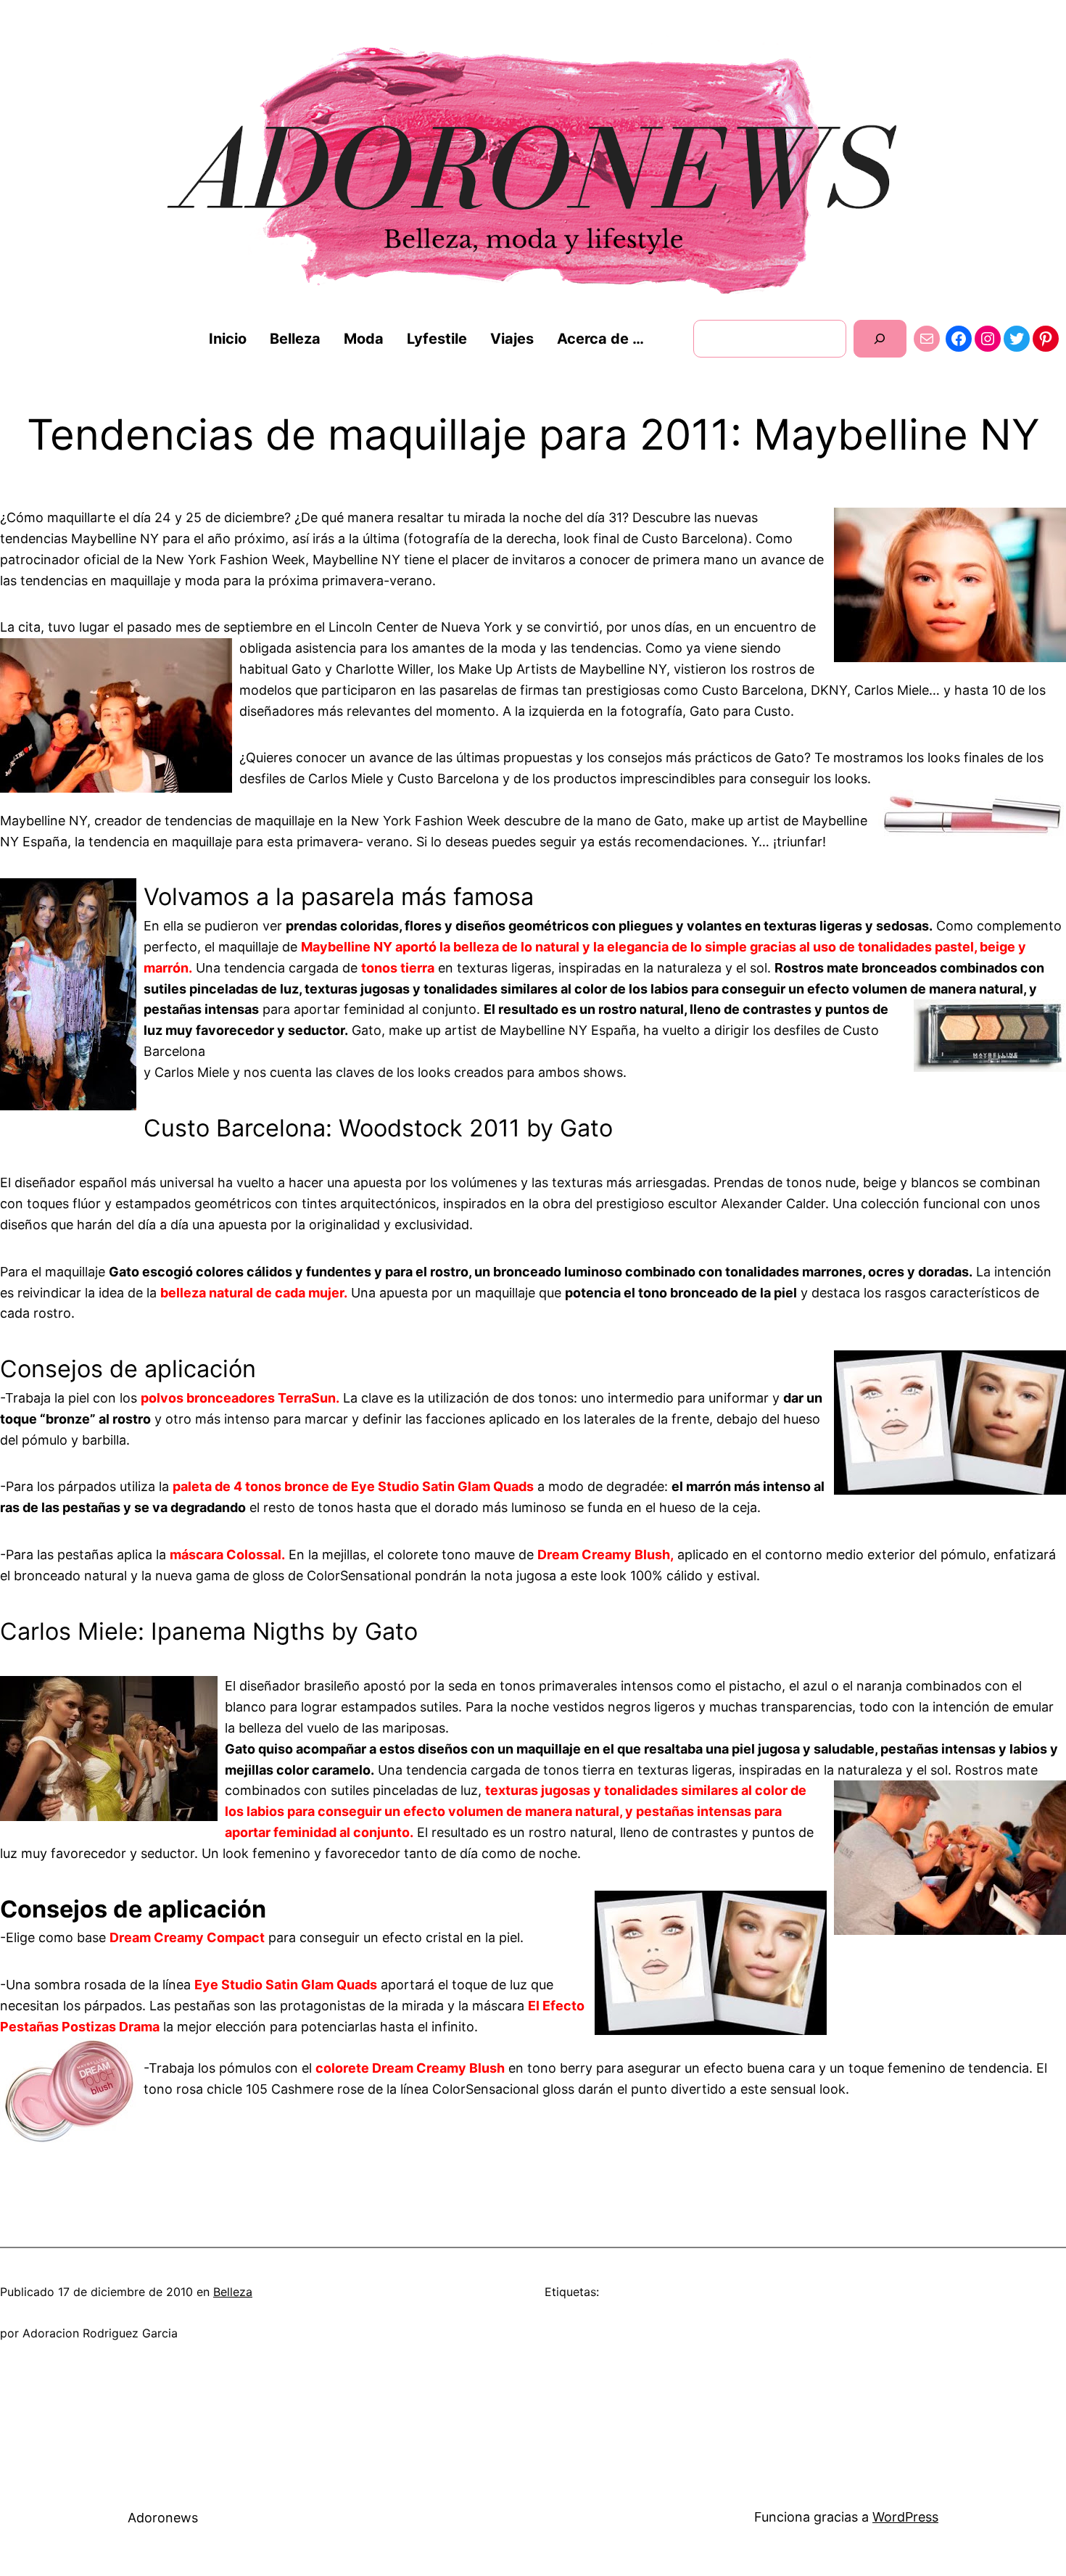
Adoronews (163, 2518)
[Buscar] (880, 338)
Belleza (233, 2292)
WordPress (905, 2517)
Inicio (228, 339)
